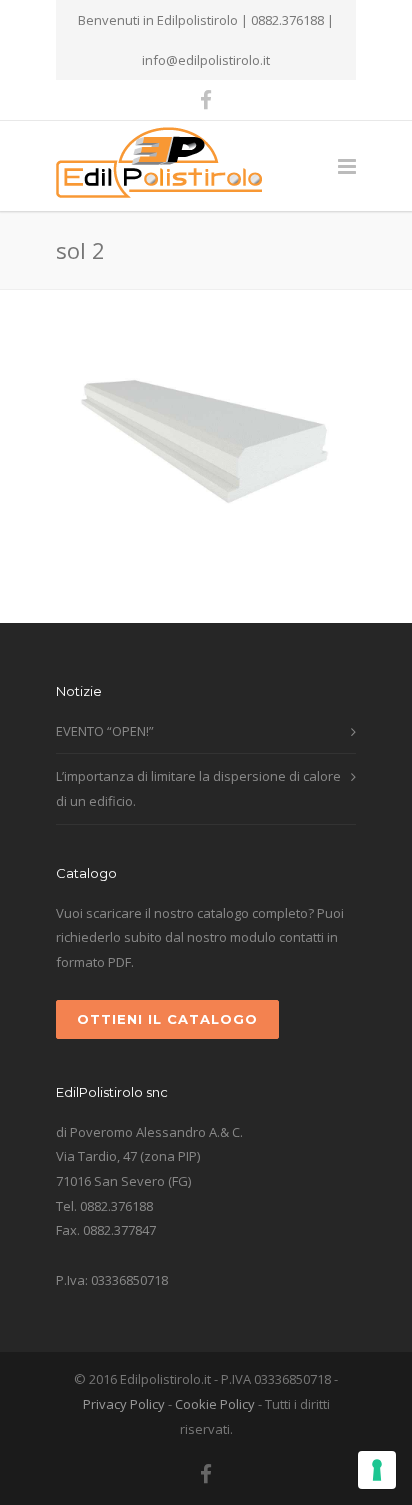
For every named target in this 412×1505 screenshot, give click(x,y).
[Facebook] (206, 100)
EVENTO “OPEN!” (105, 731)
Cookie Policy (215, 1404)
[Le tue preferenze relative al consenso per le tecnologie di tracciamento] (377, 1470)
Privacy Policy (124, 1404)
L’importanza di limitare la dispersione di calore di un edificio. (198, 788)
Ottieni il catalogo (167, 1019)
